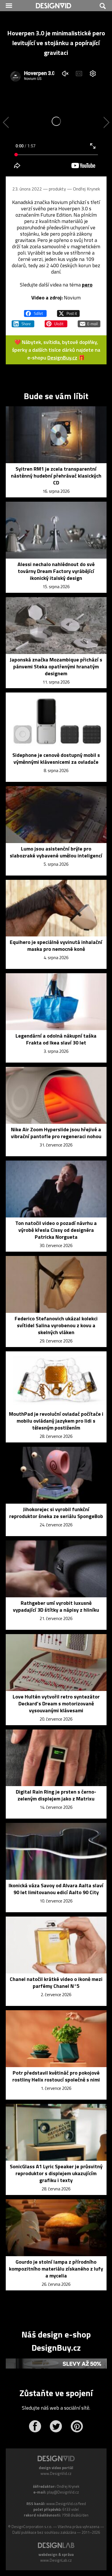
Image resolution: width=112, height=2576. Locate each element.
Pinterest (77, 2426)
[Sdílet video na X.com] (68, 311)
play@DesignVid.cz (63, 2492)
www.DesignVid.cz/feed (66, 2504)
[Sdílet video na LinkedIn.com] (23, 321)
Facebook (35, 2426)
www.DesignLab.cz (56, 2560)
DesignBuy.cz (62, 358)
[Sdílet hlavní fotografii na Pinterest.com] (56, 321)
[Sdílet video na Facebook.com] (35, 311)
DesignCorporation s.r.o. (32, 2527)
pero (87, 285)
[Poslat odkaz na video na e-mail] (89, 321)
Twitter (56, 2426)
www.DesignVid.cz (56, 2473)
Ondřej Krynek (86, 189)
